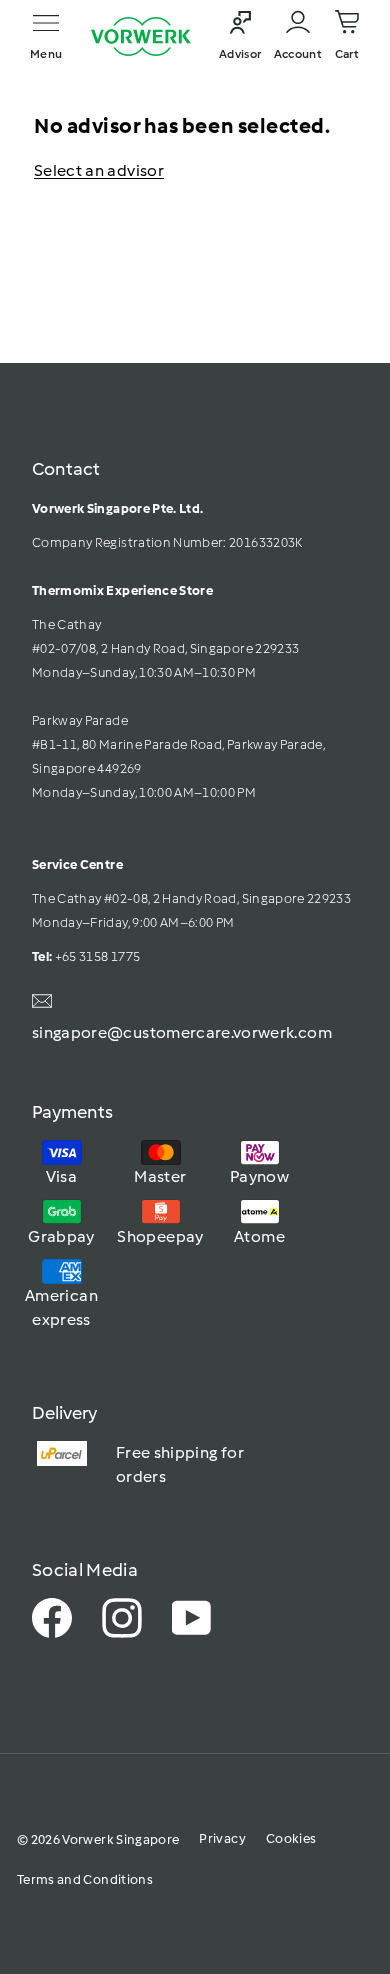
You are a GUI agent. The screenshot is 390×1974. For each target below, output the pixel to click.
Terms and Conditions (85, 1879)
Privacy (222, 1838)
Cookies (291, 1838)
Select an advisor (99, 170)
